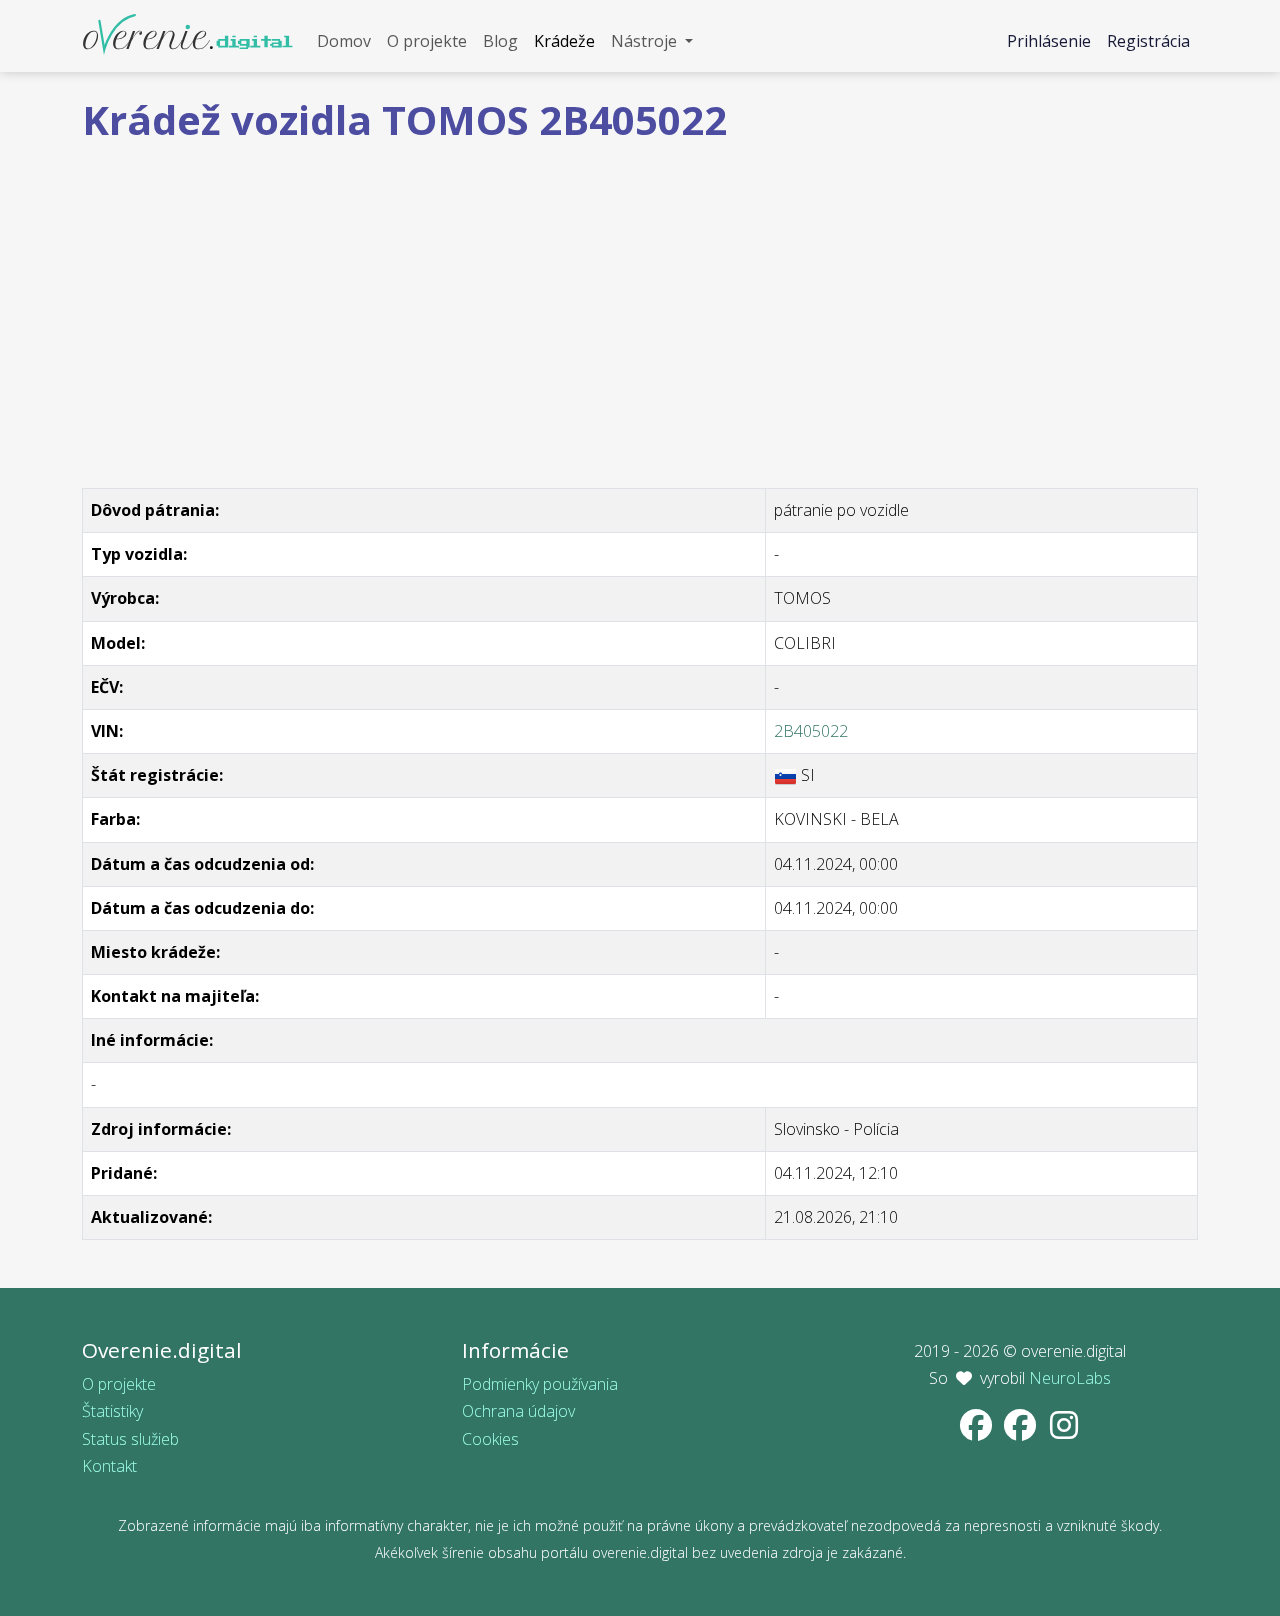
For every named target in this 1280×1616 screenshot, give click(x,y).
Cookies (490, 1439)
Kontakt (109, 1466)
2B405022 (811, 731)
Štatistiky (112, 1411)
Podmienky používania (540, 1384)
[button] (652, 41)
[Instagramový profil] (1064, 1431)
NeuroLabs (1070, 1378)
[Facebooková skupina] (1022, 1431)
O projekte (119, 1384)
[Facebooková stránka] (978, 1431)
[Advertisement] (640, 300)
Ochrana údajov (518, 1411)
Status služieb (130, 1439)
